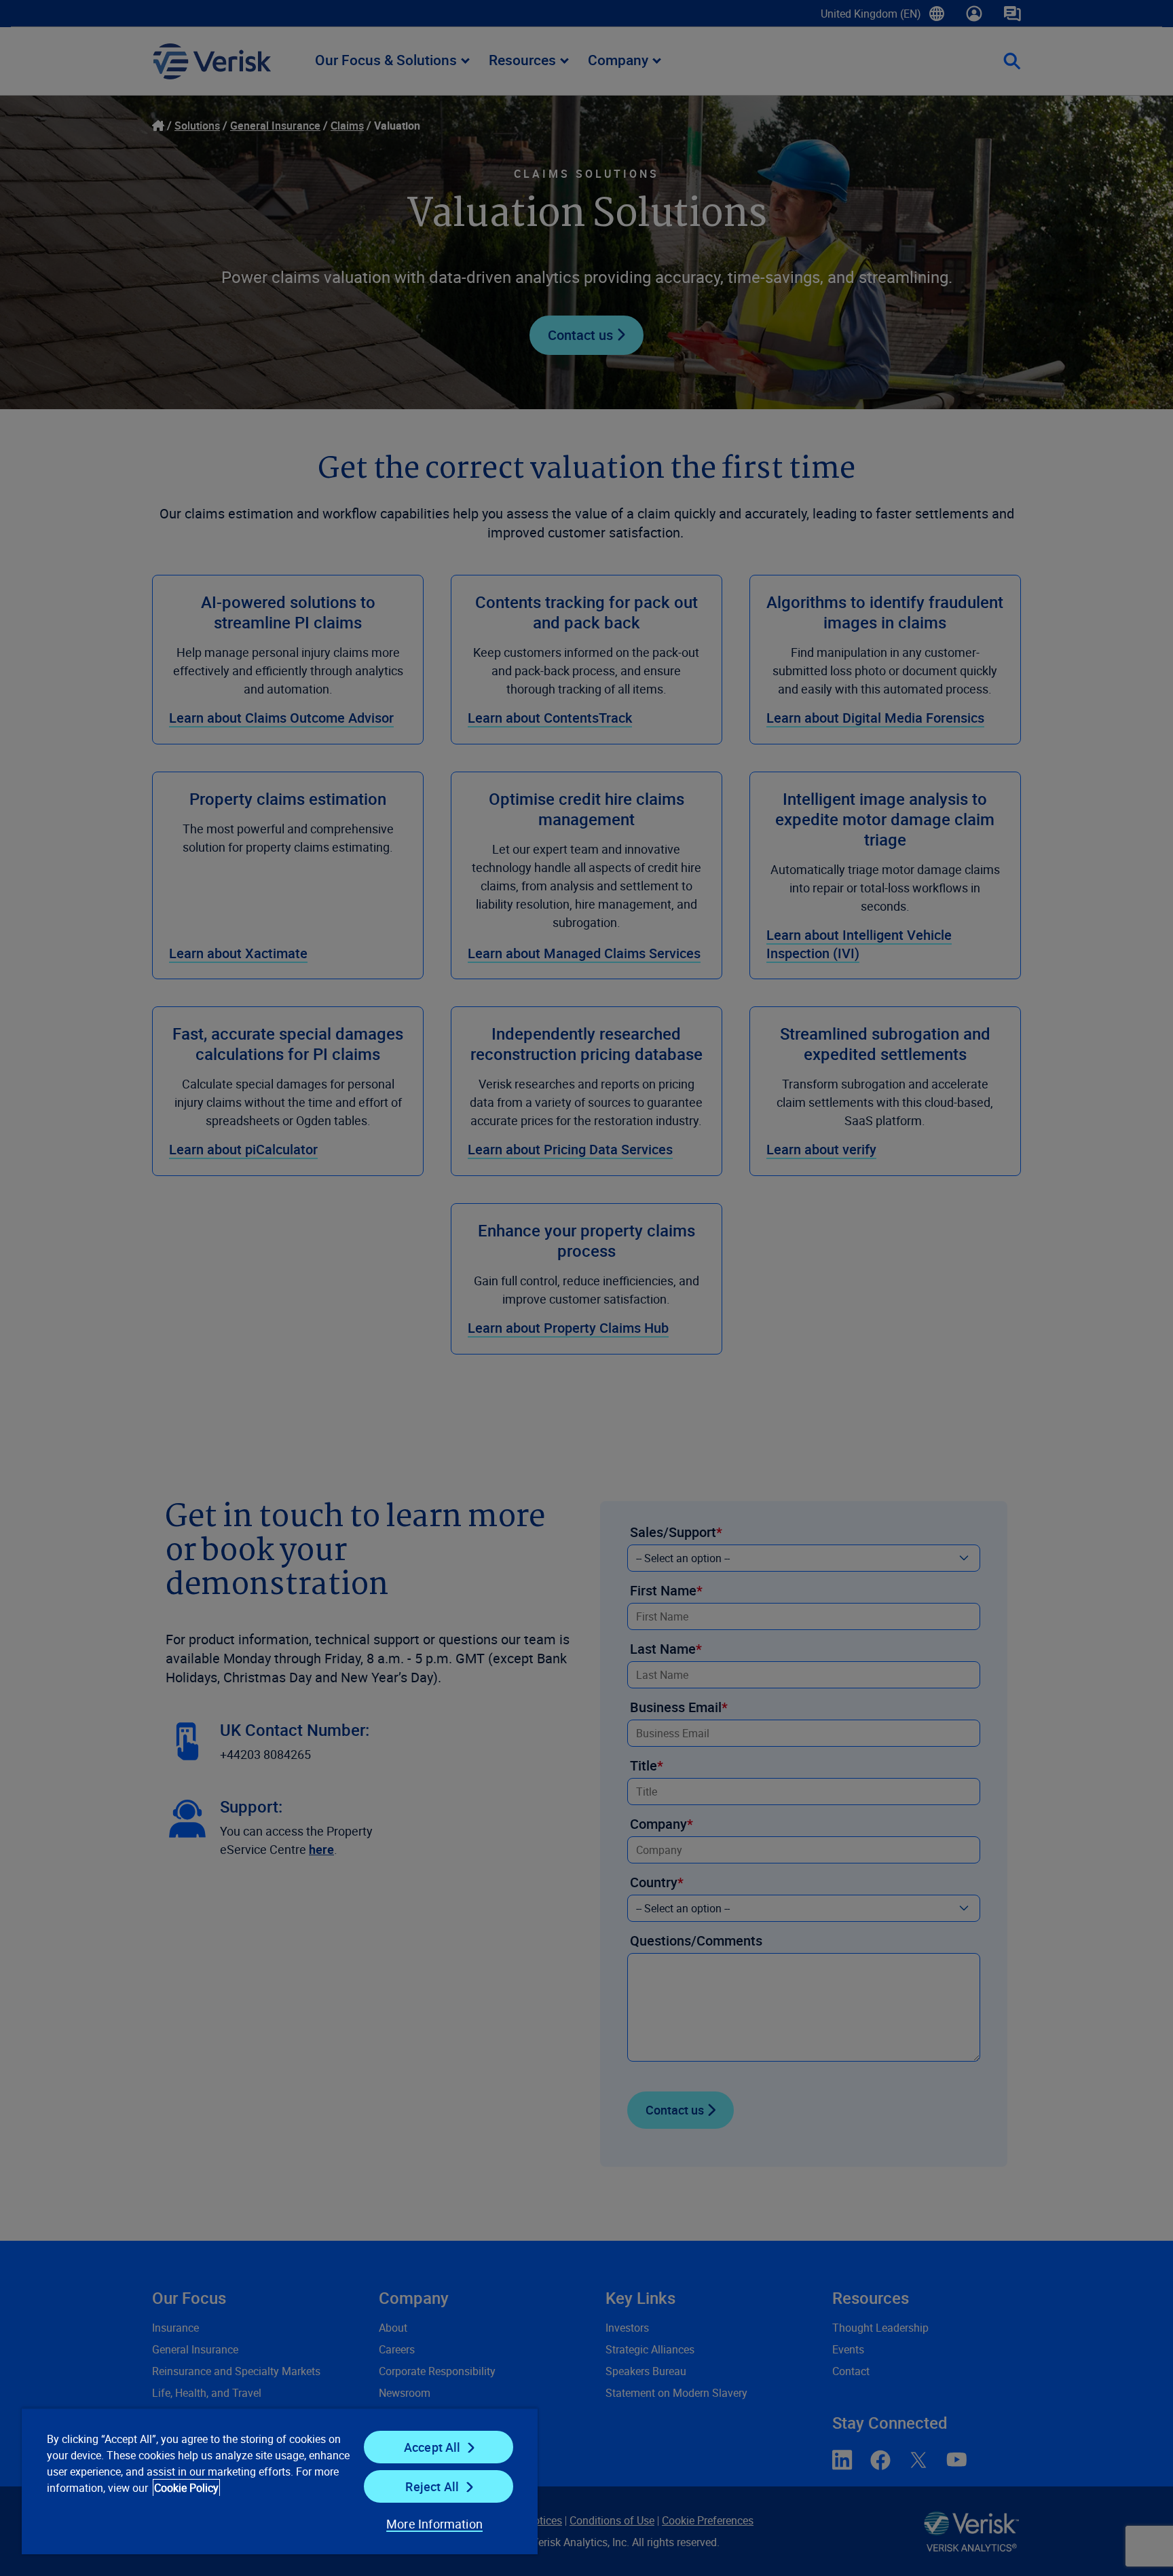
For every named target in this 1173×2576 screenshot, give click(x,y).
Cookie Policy (186, 2488)
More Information (434, 2524)
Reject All (432, 2486)
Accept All (432, 2447)
